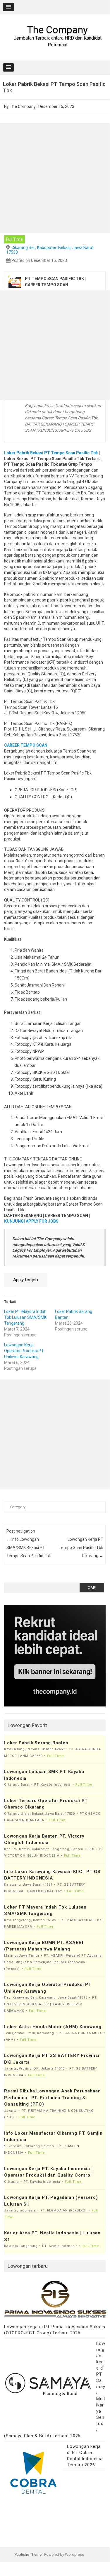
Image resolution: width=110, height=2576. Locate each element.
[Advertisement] (55, 178)
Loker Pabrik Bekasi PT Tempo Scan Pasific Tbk (51, 453)
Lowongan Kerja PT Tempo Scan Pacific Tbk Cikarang (81, 1548)
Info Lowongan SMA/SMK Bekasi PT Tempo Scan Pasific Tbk (29, 1548)
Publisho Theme (28, 2554)
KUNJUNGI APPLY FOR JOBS (31, 1221)
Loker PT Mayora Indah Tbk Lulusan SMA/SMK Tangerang (25, 1317)
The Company (57, 30)
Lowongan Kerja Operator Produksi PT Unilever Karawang (24, 1351)
